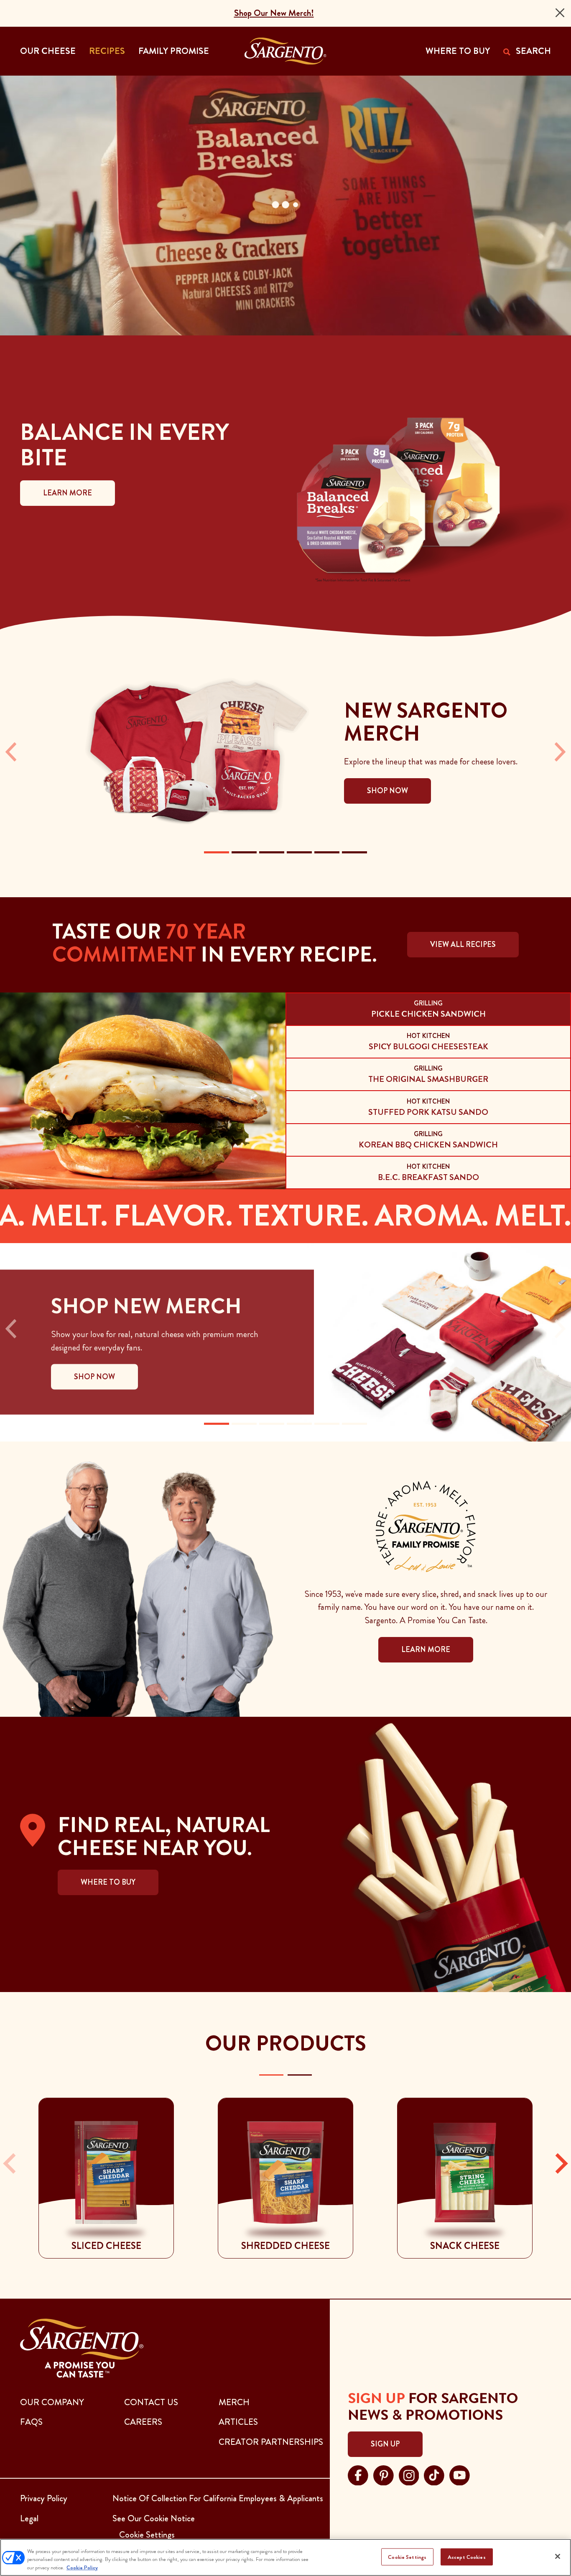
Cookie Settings (407, 2557)
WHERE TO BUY (458, 51)
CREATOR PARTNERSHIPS (271, 2442)
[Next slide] (560, 2164)
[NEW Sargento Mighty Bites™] (244, 852)
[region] (285, 2557)
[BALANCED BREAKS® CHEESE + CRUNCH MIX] (299, 852)
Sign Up (385, 2444)
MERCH (234, 2402)
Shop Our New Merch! (274, 13)
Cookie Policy (82, 2567)
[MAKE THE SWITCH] (354, 1424)
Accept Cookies (467, 2557)
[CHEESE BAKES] (354, 852)
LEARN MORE (68, 493)
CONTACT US (151, 2402)
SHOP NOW (94, 1377)
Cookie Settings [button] (147, 2535)
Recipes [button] (107, 51)
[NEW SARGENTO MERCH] (217, 852)
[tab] (428, 1009)
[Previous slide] (11, 2164)
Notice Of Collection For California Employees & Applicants (218, 2498)
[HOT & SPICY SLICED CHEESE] (272, 852)
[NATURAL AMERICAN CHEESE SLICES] (327, 852)
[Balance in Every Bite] (244, 1424)
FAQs (31, 2422)
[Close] (560, 13)
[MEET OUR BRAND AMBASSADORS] (327, 1424)
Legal (29, 2518)
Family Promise (174, 51)
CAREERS (143, 2422)
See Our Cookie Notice (154, 2518)
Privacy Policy (44, 2498)
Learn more (426, 1650)
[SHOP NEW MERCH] (217, 1424)
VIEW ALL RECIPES (463, 944)
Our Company (52, 2402)
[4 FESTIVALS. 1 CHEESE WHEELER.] (272, 1424)
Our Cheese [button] (48, 51)
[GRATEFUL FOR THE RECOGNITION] (299, 1424)
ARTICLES (238, 2422)
